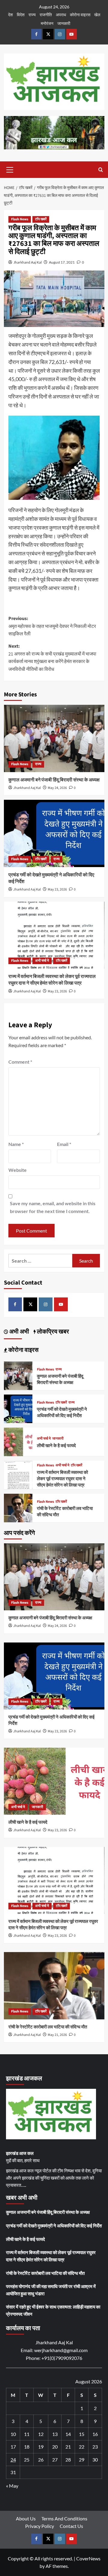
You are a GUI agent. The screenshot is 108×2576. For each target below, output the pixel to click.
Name (16, 1144)
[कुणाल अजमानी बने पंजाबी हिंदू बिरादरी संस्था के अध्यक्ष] (54, 738)
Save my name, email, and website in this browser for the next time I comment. (53, 1207)
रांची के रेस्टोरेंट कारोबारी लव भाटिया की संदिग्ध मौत (48, 2027)
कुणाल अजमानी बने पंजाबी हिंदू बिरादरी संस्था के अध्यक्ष (54, 780)
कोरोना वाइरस (80, 15)
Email (64, 1144)
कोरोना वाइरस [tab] (23, 1350)
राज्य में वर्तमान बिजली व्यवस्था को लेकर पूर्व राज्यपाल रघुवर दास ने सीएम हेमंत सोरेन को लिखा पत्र (52, 980)
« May (12, 2486)
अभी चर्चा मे (42, 961)
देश (10, 15)
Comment (20, 1062)
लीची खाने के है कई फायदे (56, 1446)
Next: (52, 658)
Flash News (20, 219)
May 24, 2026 (57, 788)
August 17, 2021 (62, 262)
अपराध (61, 15)
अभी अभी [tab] (19, 1332)
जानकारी (64, 23)
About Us (26, 2518)
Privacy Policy (40, 2526)
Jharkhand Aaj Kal (28, 262)
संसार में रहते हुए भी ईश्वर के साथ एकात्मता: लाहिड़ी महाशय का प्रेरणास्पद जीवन (53, 2310)
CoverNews (88, 2558)
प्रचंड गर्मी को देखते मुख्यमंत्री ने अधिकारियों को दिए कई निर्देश (62, 1413)
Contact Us (71, 2526)
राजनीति (46, 15)
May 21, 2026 (57, 2035)
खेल (97, 15)
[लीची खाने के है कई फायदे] (18, 1441)
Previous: (52, 626)
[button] (10, 169)
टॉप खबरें (41, 219)
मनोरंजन (47, 23)
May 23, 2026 (57, 889)
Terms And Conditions (64, 2518)
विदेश (21, 15)
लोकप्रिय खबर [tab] (52, 1332)
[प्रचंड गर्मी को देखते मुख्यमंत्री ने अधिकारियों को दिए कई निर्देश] (54, 833)
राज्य (32, 15)
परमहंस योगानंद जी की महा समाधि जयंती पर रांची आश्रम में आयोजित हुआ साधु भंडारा (51, 2290)
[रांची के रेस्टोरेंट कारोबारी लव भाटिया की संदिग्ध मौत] (18, 1507)
